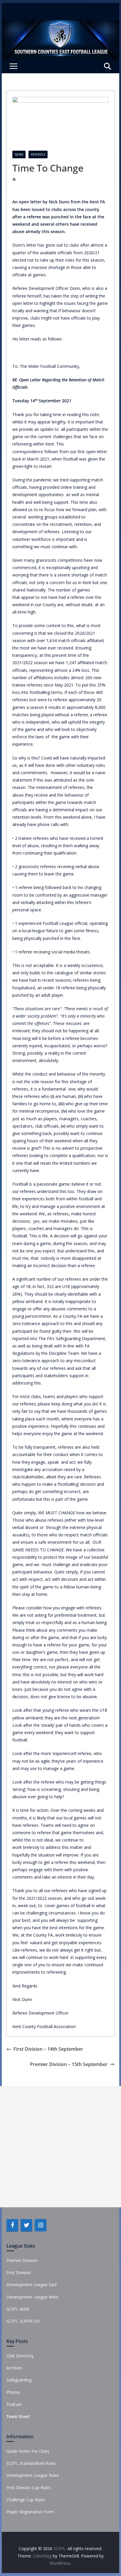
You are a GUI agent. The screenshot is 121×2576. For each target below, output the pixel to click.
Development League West (32, 2297)
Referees (38, 154)
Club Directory (20, 2356)
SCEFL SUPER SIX (23, 2321)
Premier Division (22, 2260)
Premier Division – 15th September (69, 2064)
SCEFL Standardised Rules (31, 2463)
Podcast (14, 2404)
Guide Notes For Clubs (28, 2451)
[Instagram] (41, 2225)
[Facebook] (12, 2225)
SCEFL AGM (18, 2309)
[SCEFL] (60, 24)
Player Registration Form (30, 2512)
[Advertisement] (60, 2147)
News (19, 154)
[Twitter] (26, 2225)
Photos (13, 2392)
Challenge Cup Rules (26, 2500)
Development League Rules (33, 2475)
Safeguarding (19, 2380)
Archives (14, 2368)
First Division (19, 2272)
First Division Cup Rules (29, 2488)
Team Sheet (18, 2416)
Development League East (32, 2285)
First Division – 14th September (48, 2049)
